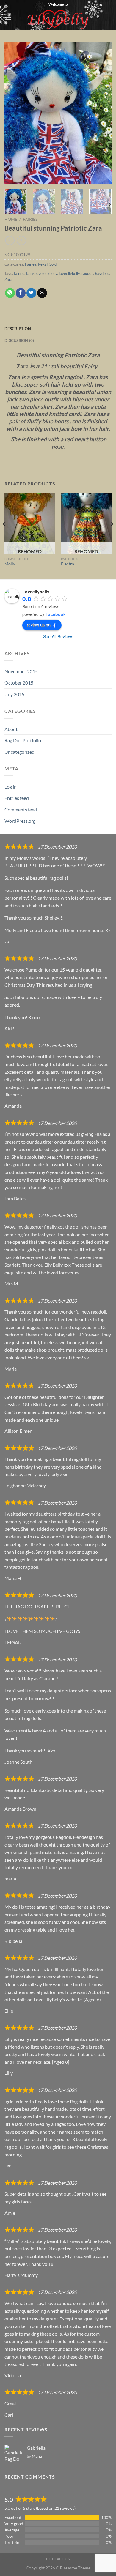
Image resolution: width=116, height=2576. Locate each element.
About (11, 729)
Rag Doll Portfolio (23, 740)
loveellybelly (69, 273)
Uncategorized (19, 752)
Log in (11, 787)
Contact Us (58, 2559)
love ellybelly (46, 273)
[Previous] (14, 113)
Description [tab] (18, 329)
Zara (8, 280)
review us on (39, 625)
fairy (30, 273)
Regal (43, 264)
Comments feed (21, 809)
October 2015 (19, 683)
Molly (10, 564)
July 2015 (14, 694)
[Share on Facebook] (21, 293)
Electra (68, 564)
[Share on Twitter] (31, 293)
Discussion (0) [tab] (19, 340)
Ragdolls (102, 273)
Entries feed (17, 798)
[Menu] (8, 19)
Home (11, 219)
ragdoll (87, 273)
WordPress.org (20, 821)
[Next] (102, 113)
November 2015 (21, 671)
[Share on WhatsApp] (10, 293)
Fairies (30, 219)
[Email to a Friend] (42, 293)
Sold (53, 264)
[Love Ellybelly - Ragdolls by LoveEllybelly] (58, 19)
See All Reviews (58, 636)
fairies (19, 273)
